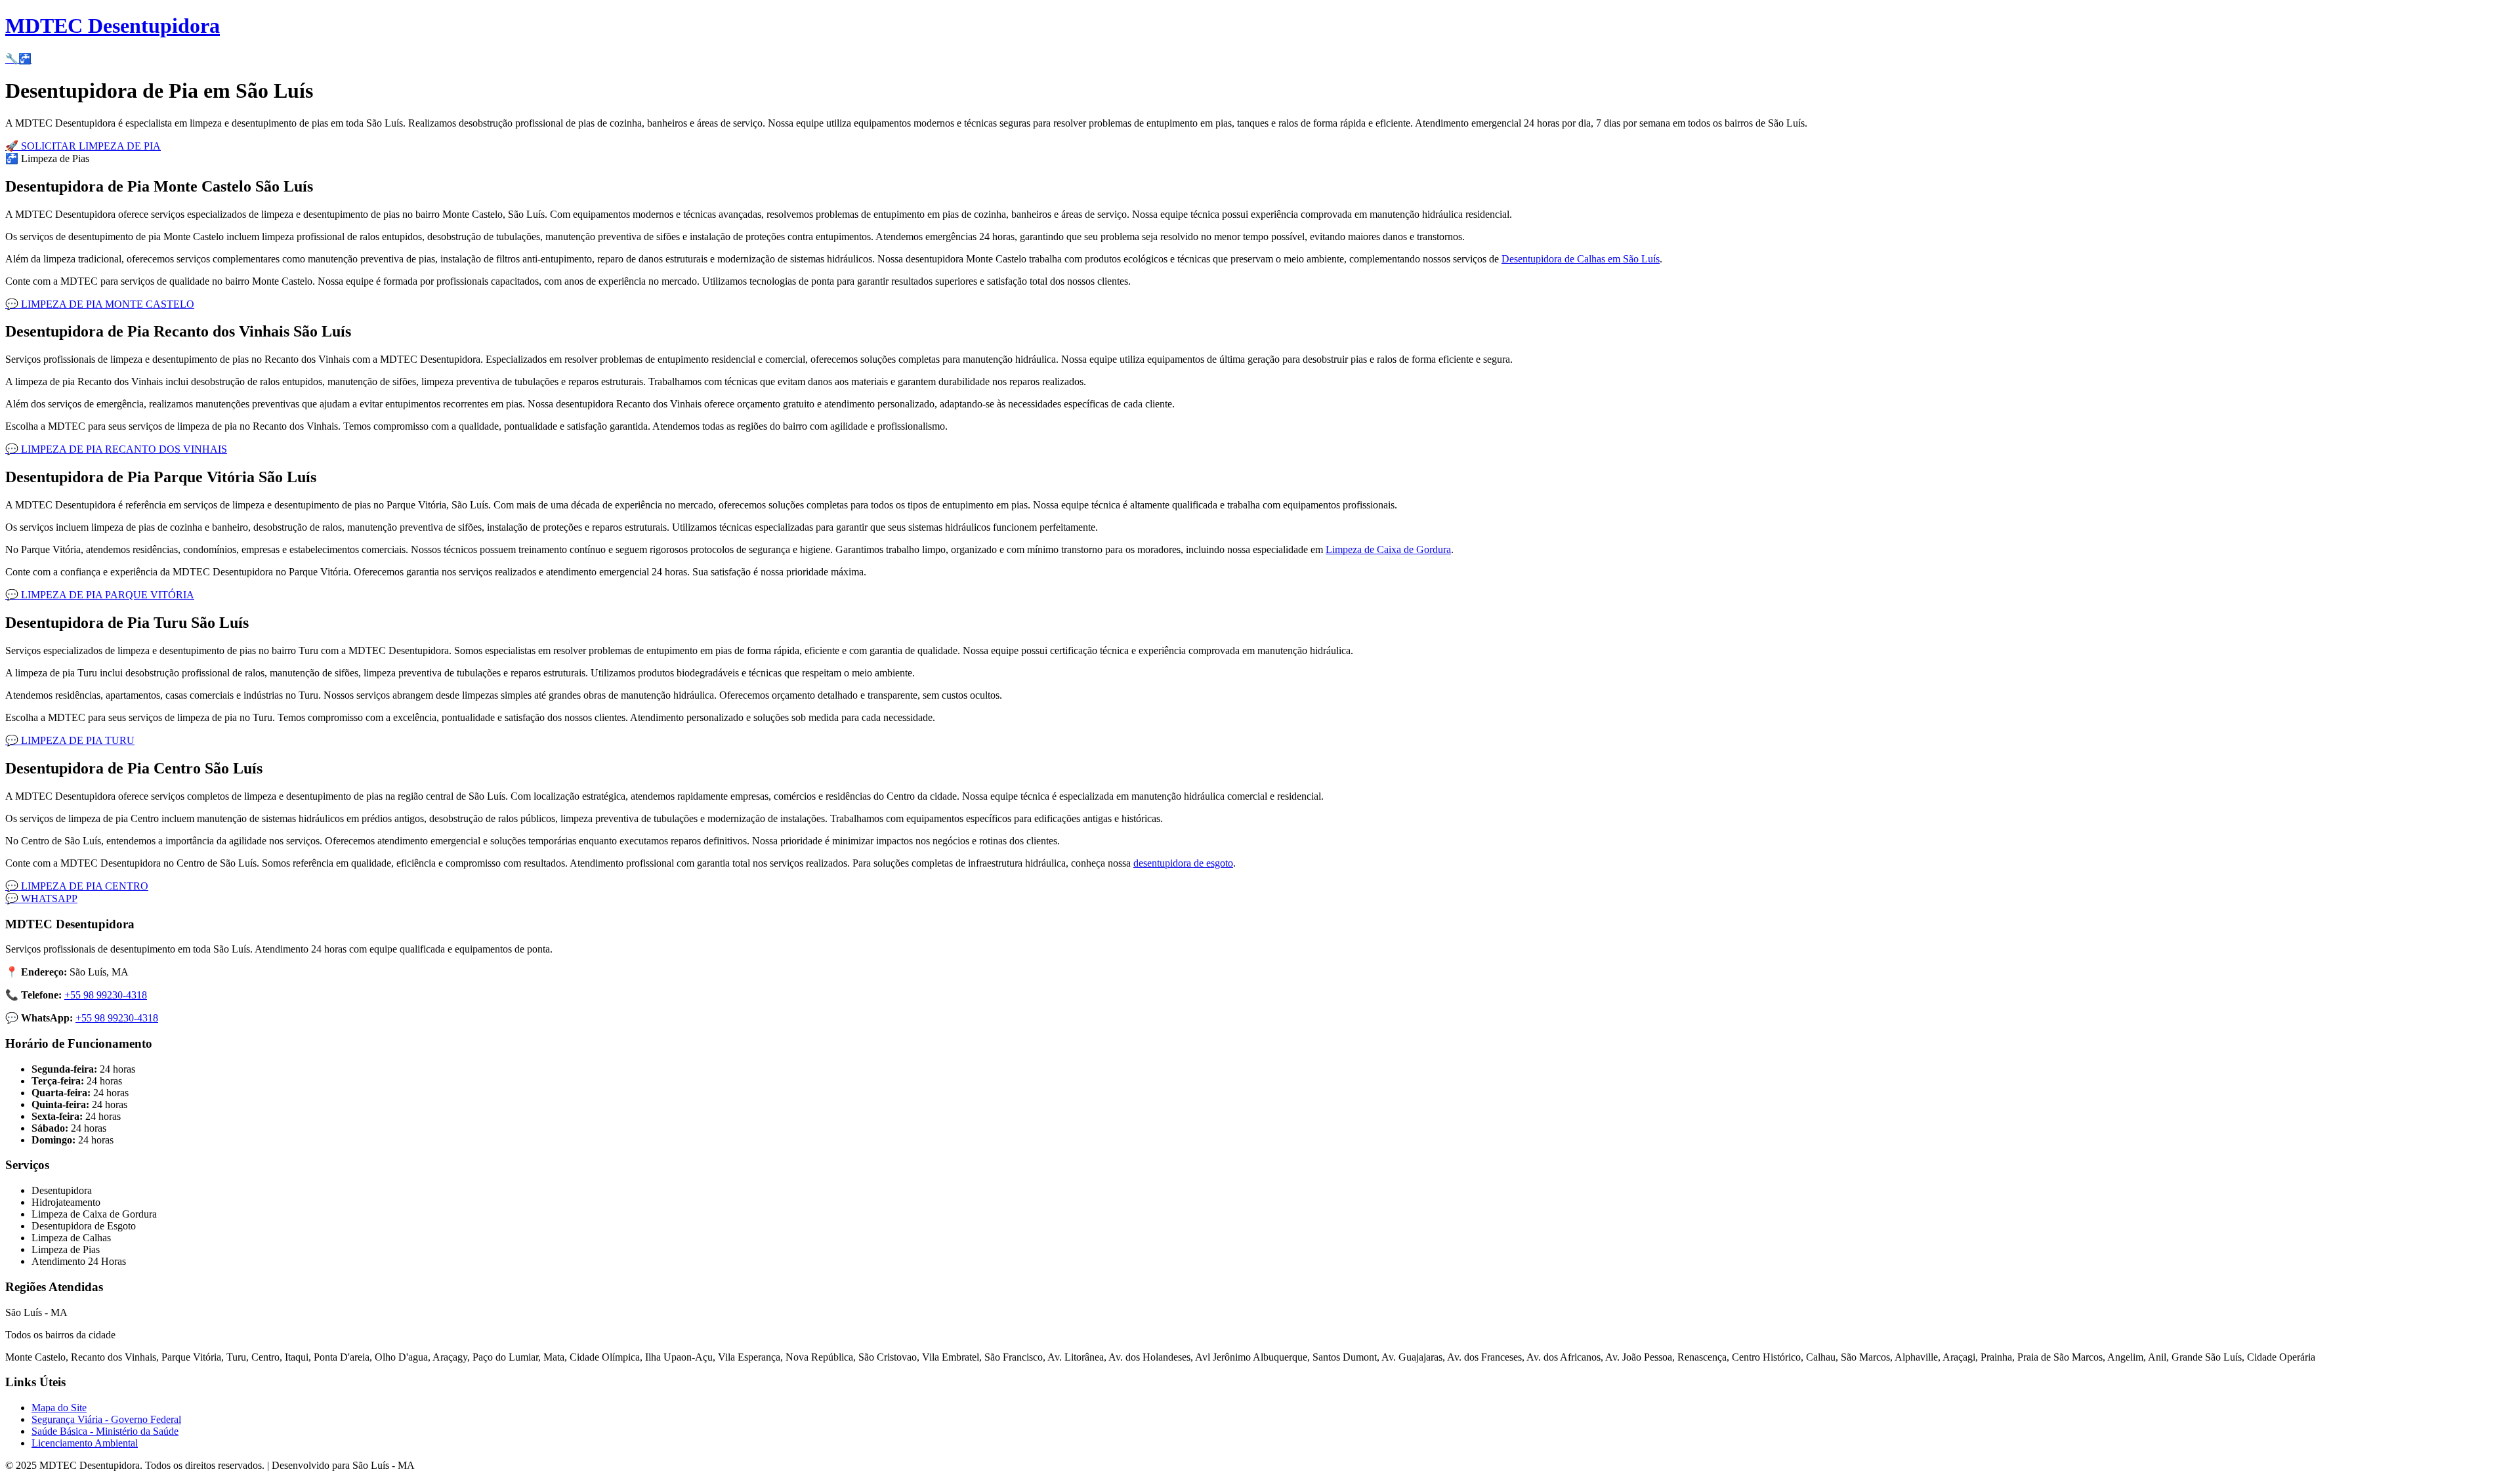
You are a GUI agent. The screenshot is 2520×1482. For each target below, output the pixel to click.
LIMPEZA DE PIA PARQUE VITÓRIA (100, 595)
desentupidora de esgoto (1183, 863)
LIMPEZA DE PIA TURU (70, 740)
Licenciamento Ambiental (85, 1443)
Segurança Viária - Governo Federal (106, 1419)
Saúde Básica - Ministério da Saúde (105, 1431)
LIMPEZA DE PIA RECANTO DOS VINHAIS (116, 449)
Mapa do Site (59, 1408)
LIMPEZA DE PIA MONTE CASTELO (100, 304)
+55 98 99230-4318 (106, 995)
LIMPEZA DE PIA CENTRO (77, 886)
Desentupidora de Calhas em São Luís (1581, 259)
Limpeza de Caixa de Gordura (1388, 549)
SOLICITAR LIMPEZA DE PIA (83, 146)
